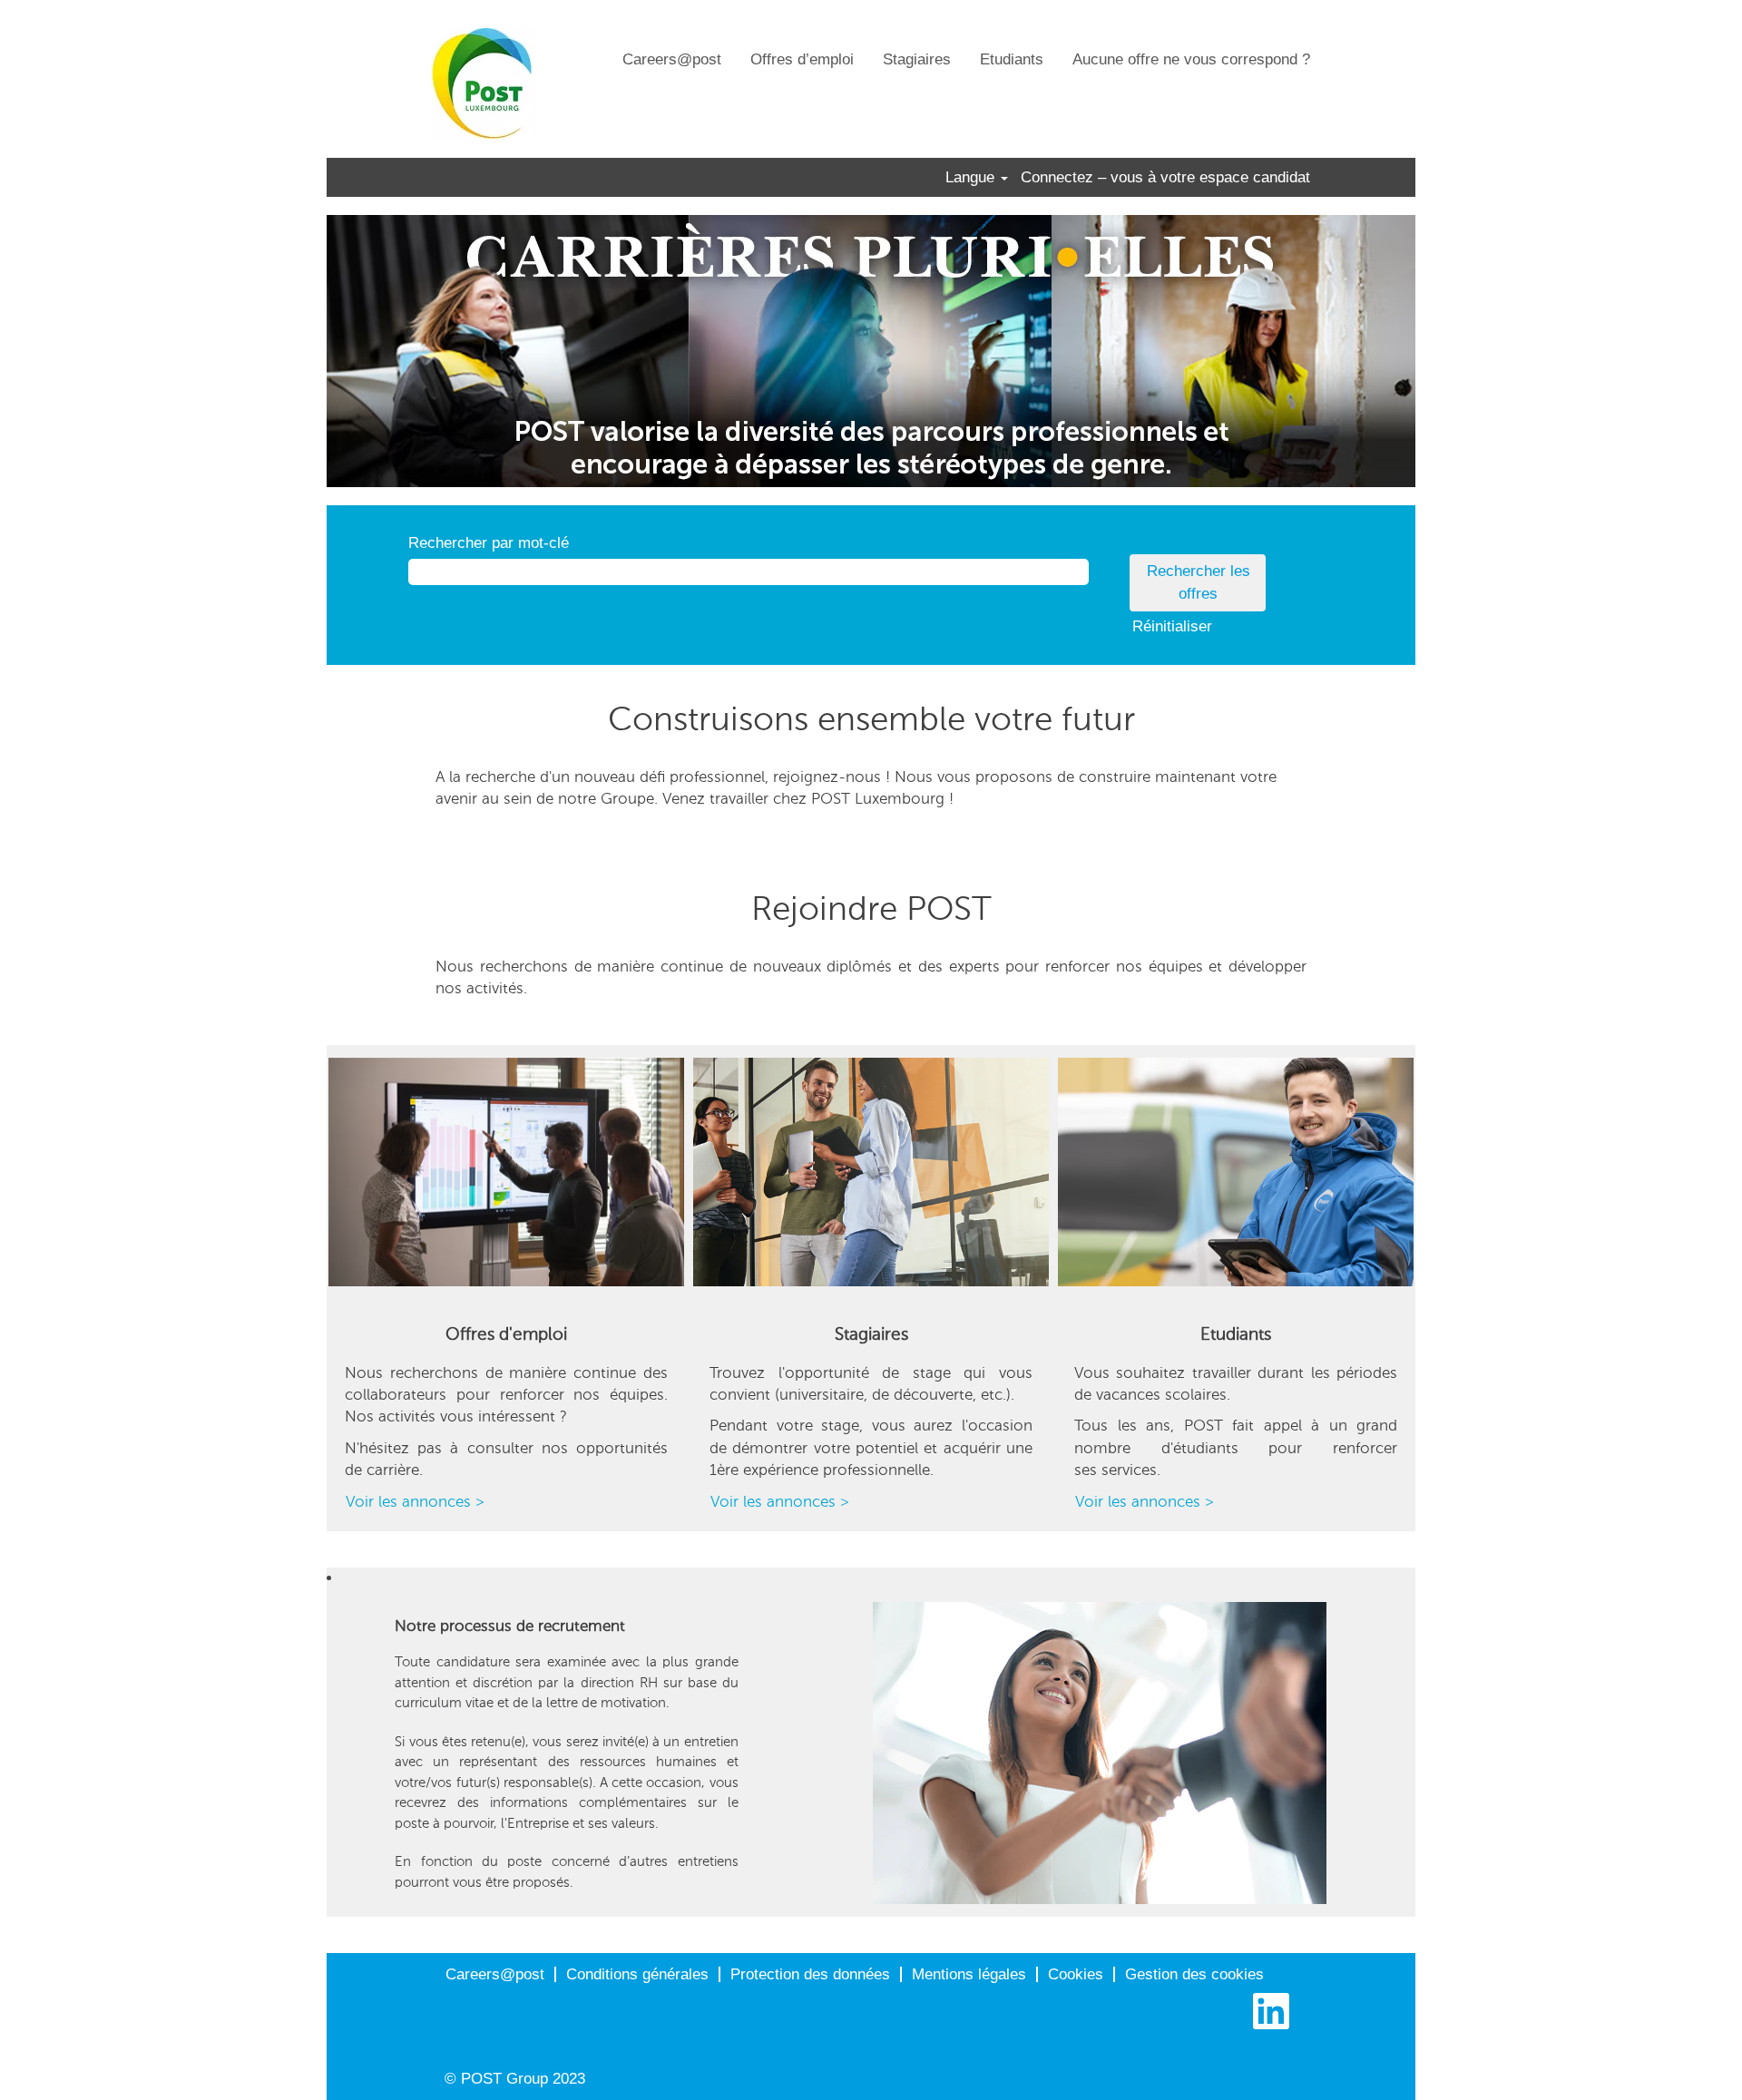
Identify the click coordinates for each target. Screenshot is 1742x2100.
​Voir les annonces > (415, 1501)
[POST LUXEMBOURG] (484, 83)
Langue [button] (972, 177)
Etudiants (1012, 59)
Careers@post (672, 59)
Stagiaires (917, 59)
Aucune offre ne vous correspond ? (1191, 59)
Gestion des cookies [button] (1194, 1974)
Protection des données (810, 1974)
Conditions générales (637, 1974)
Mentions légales (969, 1974)
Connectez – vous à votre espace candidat (1165, 177)
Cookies (1076, 1974)
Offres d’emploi (802, 59)
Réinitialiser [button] (1172, 626)
